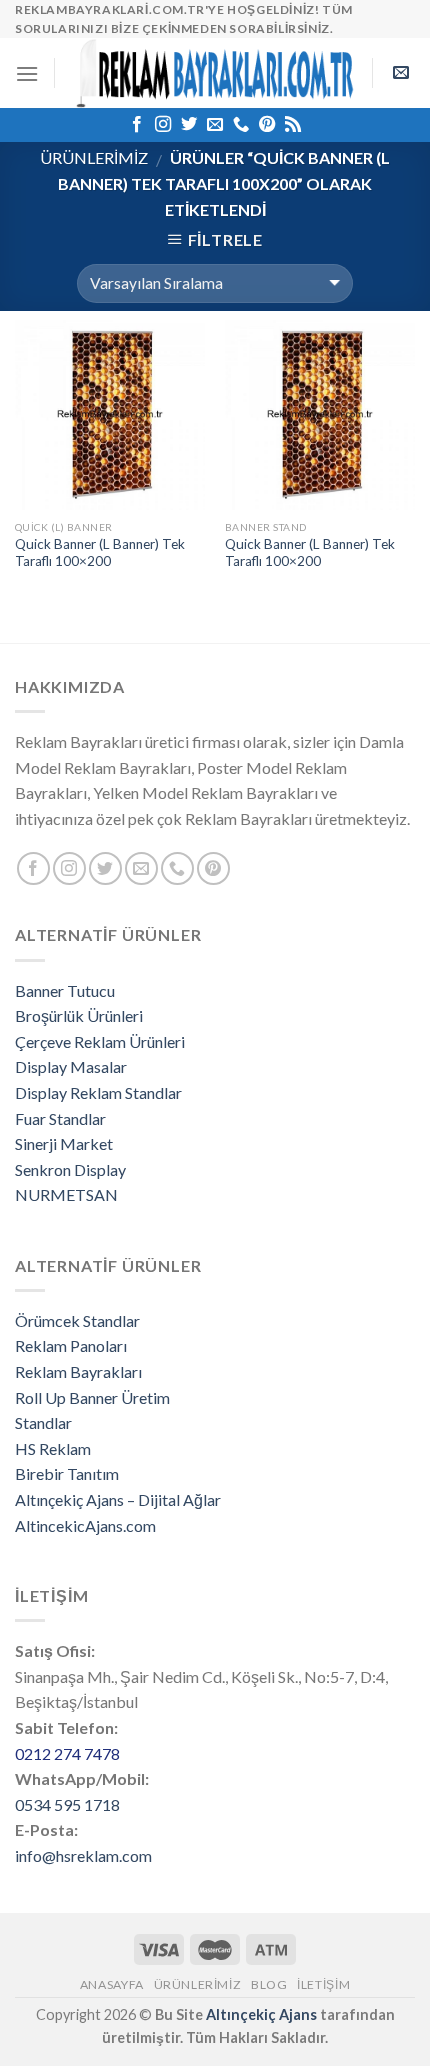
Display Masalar (71, 1066)
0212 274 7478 (67, 1753)
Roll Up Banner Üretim (92, 1397)
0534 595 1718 (67, 1804)
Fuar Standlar (60, 1118)
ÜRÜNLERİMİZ (94, 157)
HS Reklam (53, 1448)
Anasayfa (112, 1984)
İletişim (323, 1984)
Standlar (43, 1422)
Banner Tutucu (65, 990)
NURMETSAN (66, 1194)
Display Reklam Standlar (98, 1092)
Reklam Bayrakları (78, 1371)
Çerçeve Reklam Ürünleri (100, 1041)
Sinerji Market (64, 1143)
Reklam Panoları (71, 1345)
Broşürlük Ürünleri (79, 1015)
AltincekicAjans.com (85, 1525)
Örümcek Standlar (77, 1320)
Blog (269, 1984)
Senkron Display (70, 1169)
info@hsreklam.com (83, 1855)
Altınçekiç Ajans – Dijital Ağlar (118, 1499)
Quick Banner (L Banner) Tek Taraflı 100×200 (100, 553)
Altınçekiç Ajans (261, 2014)
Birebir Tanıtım (67, 1473)
